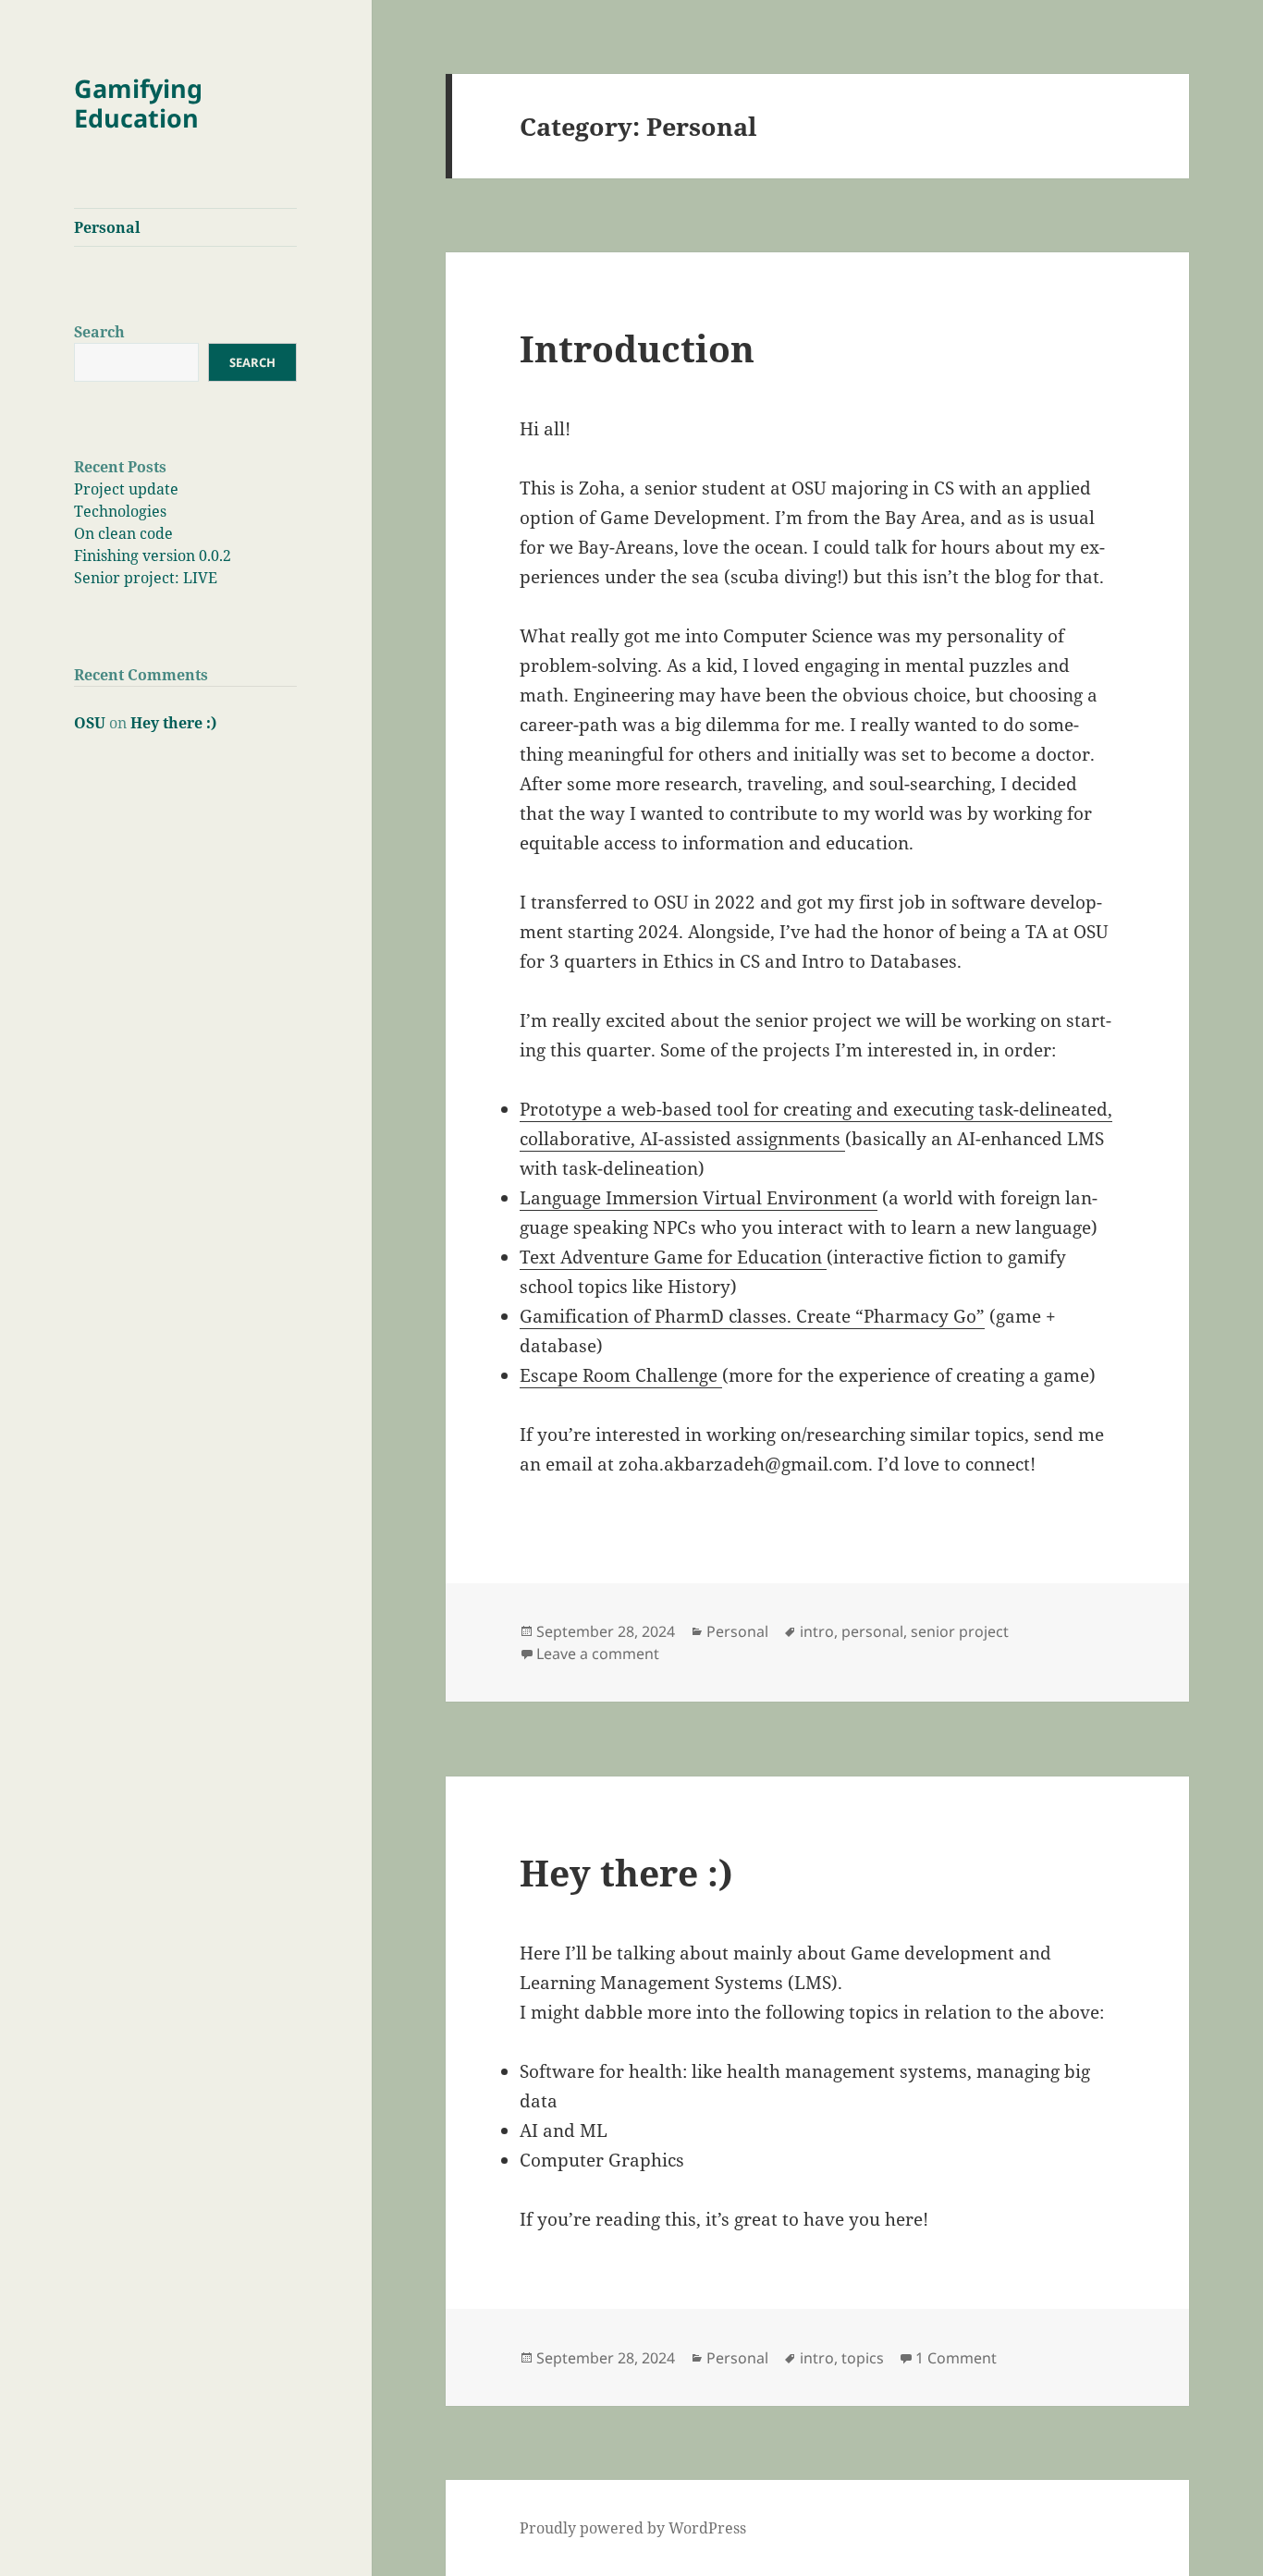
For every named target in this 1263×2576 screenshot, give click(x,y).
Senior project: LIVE (146, 578)
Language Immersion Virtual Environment (699, 1198)
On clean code (123, 533)
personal (872, 1631)
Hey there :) (173, 723)
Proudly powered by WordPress (633, 2528)
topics (863, 2358)
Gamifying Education (138, 103)
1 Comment (956, 2358)
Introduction (637, 348)
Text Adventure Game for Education (673, 1257)
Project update (126, 489)
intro (817, 1631)
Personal (107, 227)
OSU (90, 723)
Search (99, 332)
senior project (960, 1631)
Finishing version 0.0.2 (153, 555)
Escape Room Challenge (621, 1375)
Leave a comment (598, 1654)
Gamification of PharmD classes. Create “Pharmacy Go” (752, 1316)
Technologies (120, 511)
